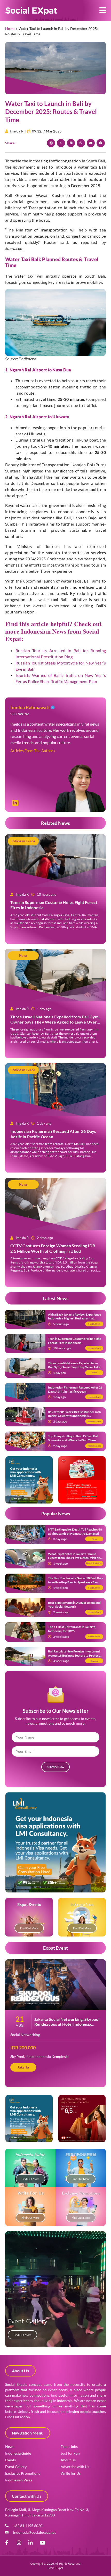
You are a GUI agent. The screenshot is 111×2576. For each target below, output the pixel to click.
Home (10, 28)
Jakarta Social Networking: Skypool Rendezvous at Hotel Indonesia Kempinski (67, 2024)
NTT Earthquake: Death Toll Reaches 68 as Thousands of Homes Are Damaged (75, 1531)
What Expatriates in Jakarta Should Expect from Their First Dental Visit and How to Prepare (75, 1558)
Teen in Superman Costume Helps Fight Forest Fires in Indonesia (74, 1341)
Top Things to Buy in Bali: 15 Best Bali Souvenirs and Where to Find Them (73, 1438)
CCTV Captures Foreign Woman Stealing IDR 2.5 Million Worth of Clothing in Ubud (53, 1248)
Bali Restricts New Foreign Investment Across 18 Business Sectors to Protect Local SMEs (74, 1655)
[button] (103, 10)
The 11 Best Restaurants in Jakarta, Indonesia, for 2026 (72, 1629)
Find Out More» (18, 2417)
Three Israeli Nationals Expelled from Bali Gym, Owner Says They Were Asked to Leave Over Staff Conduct (55, 1022)
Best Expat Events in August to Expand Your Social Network (74, 1605)
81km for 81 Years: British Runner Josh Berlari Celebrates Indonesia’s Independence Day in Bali (74, 1416)
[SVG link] (31, 11)
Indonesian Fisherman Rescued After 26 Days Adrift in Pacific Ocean (75, 1389)
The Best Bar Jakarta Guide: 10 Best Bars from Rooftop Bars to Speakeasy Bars (76, 1580)
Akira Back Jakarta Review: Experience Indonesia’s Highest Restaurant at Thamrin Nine (74, 1318)
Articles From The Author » (33, 751)
